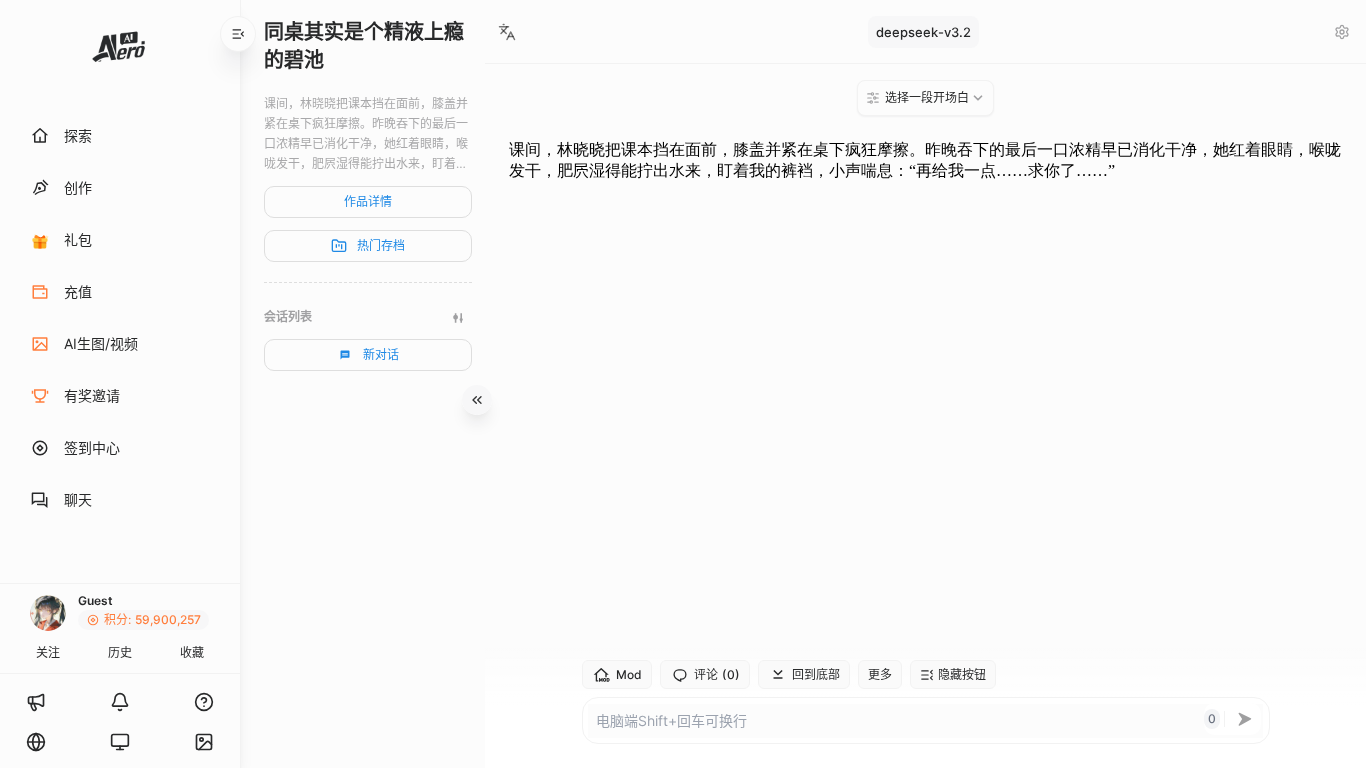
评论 (717, 675)
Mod (629, 674)
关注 (48, 652)
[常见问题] (204, 702)
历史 (120, 652)
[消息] (120, 702)
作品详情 (368, 201)
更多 (880, 674)
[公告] (36, 702)
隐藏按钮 (962, 674)
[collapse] (238, 34)
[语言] (36, 742)
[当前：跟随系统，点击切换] (120, 742)
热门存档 (381, 245)
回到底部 (816, 674)
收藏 (192, 652)
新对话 (381, 354)
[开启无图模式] (204, 742)
